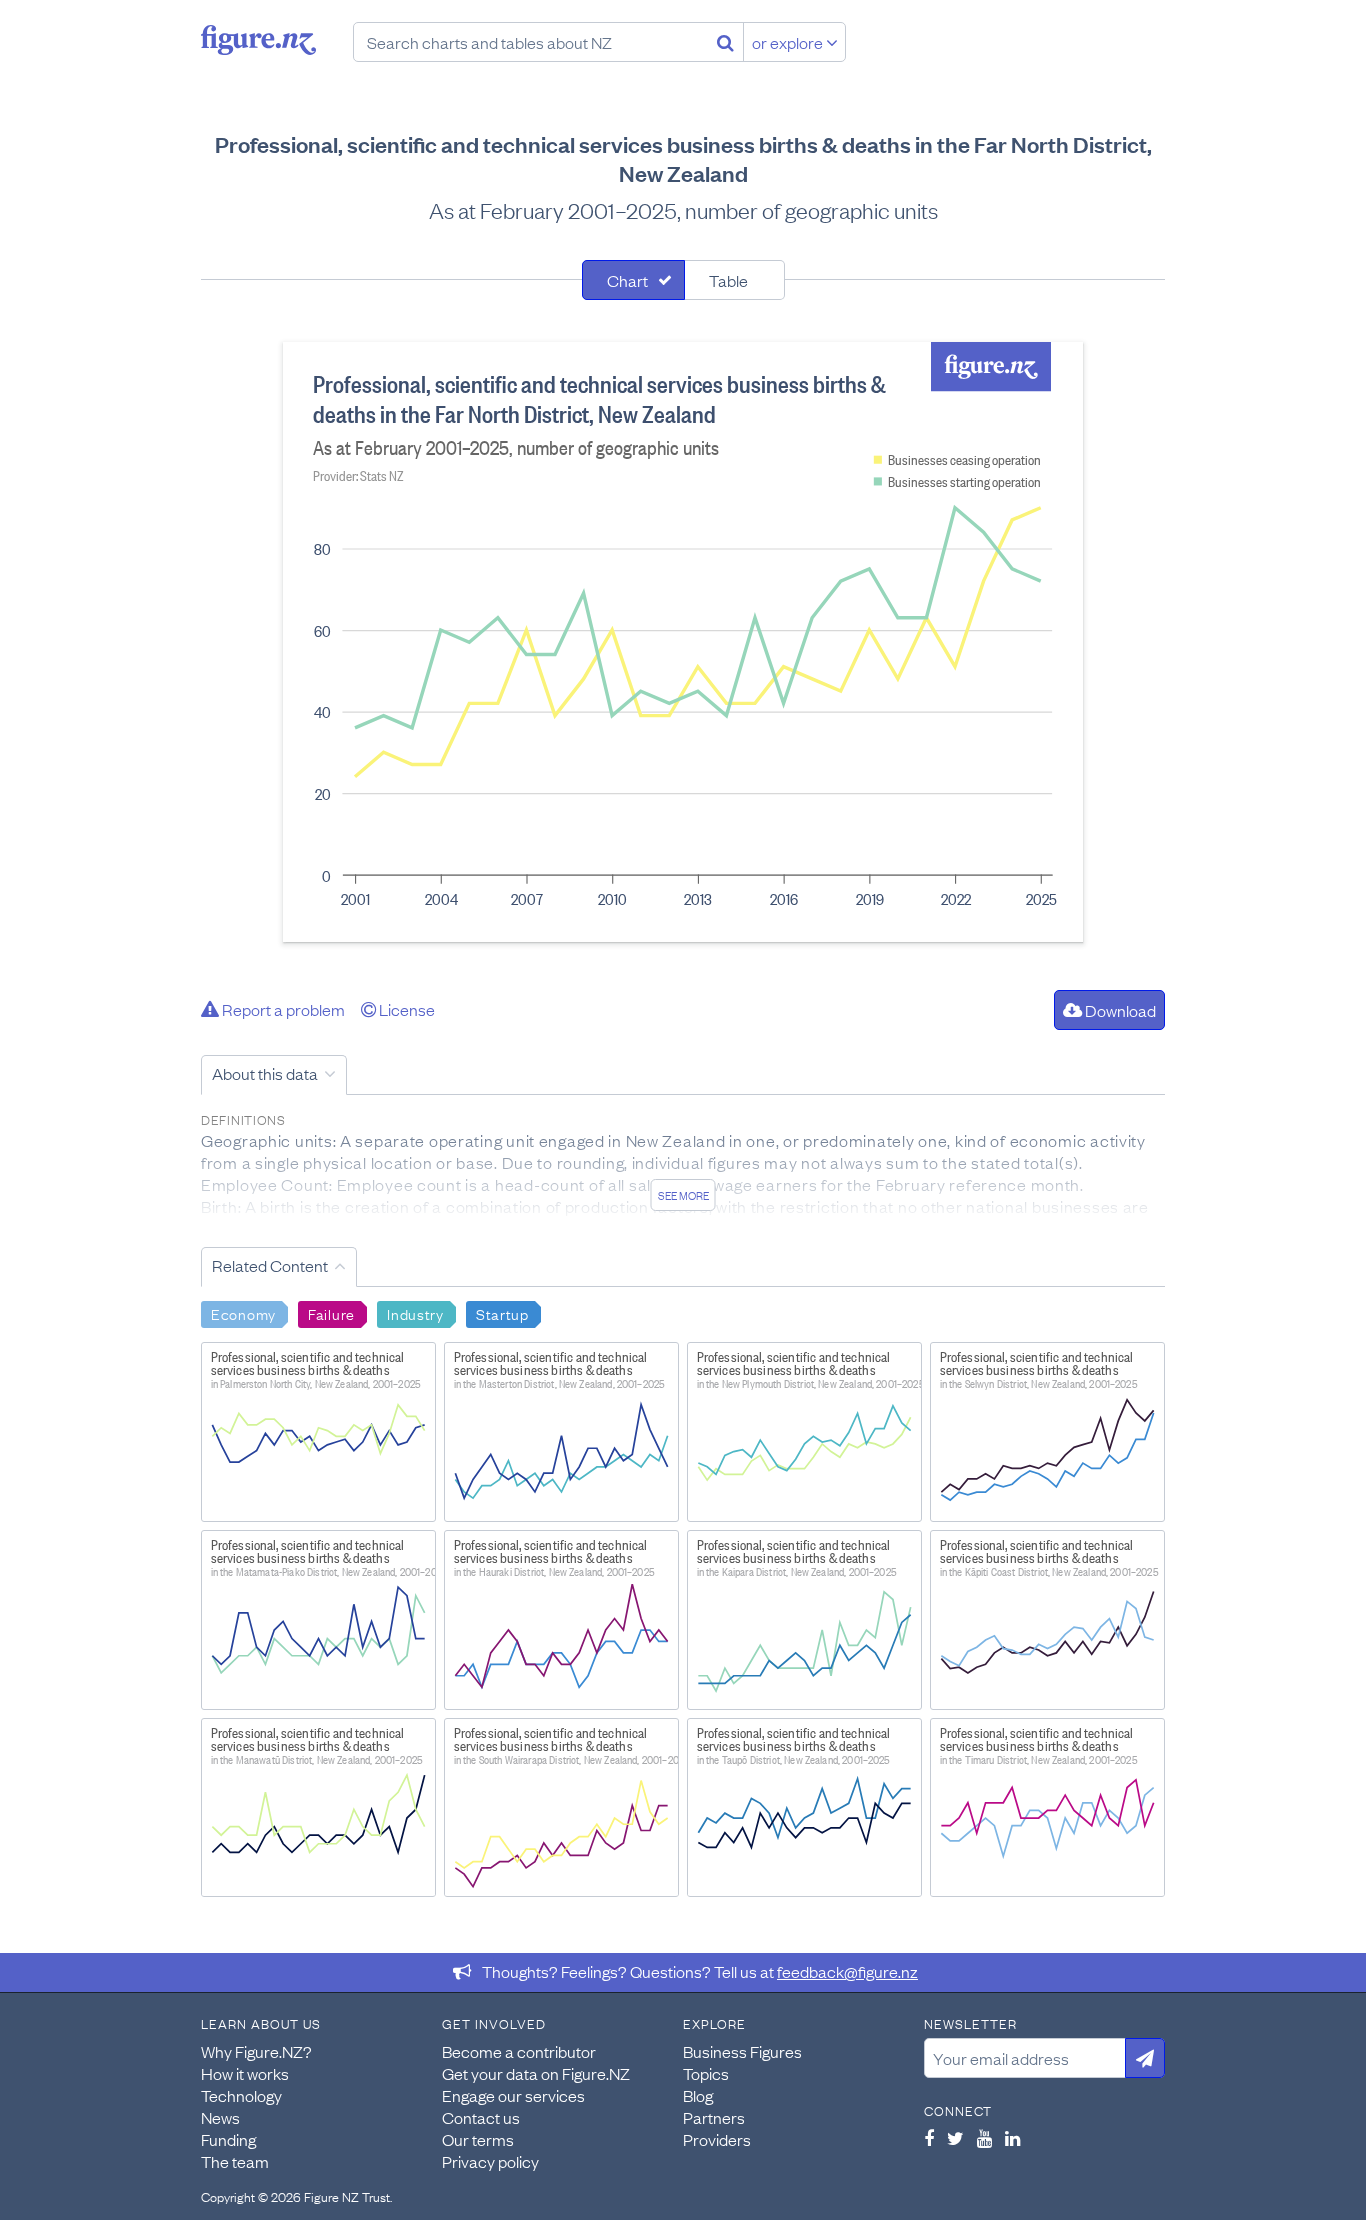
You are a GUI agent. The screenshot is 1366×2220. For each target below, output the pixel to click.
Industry (415, 1313)
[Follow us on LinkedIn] (1012, 2138)
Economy (243, 1313)
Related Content (270, 1265)
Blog (698, 2095)
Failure (331, 1313)
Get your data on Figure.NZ (536, 2073)
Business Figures (742, 2051)
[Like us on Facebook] (929, 2138)
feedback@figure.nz (847, 1971)
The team (235, 2161)
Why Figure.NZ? (256, 2051)
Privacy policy (490, 2161)
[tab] (633, 280)
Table (728, 280)
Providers (717, 2139)
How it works (245, 2073)
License (405, 1009)
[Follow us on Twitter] (955, 2138)
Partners (714, 2117)
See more (683, 1195)
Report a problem (282, 1009)
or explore (789, 42)
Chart (627, 280)
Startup (502, 1313)
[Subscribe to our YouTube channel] (984, 2138)
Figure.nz (258, 40)
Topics (706, 2073)
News (220, 2117)
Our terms (478, 2139)
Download (1119, 1010)
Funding (228, 2139)
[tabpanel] (683, 642)
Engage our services (513, 2095)
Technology (241, 2095)
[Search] (725, 42)
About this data (265, 1073)
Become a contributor (519, 2051)
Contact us (481, 2117)
